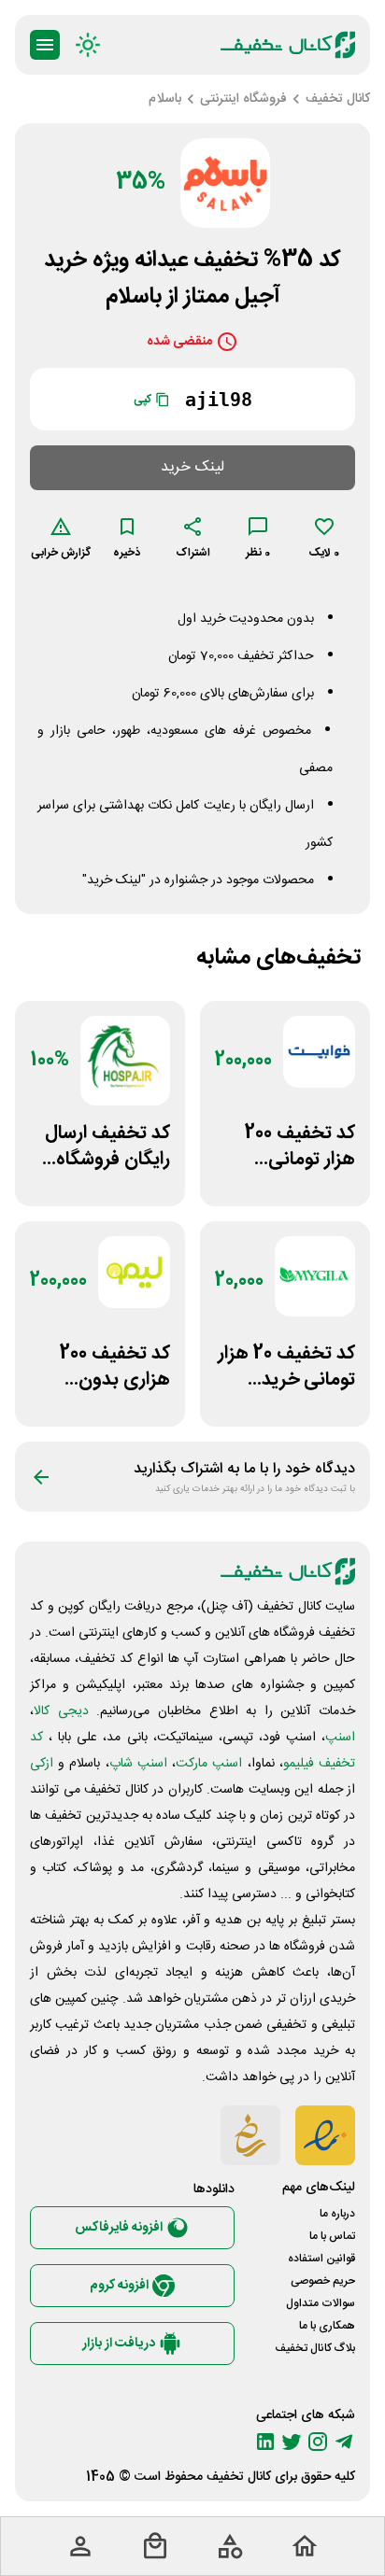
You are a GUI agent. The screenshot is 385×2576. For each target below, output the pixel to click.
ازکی (42, 1764)
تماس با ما (332, 2236)
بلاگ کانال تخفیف (315, 2348)
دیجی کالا (61, 1711)
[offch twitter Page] (292, 2442)
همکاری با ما (327, 2326)
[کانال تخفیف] (288, 45)
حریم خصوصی (323, 2281)
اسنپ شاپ (138, 1764)
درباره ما (337, 2214)
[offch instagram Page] (318, 2442)
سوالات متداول (321, 2303)
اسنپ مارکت (209, 1764)
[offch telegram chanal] (344, 2442)
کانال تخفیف (239, 2477)
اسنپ (340, 1738)
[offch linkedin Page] (265, 2442)
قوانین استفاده (321, 2259)
